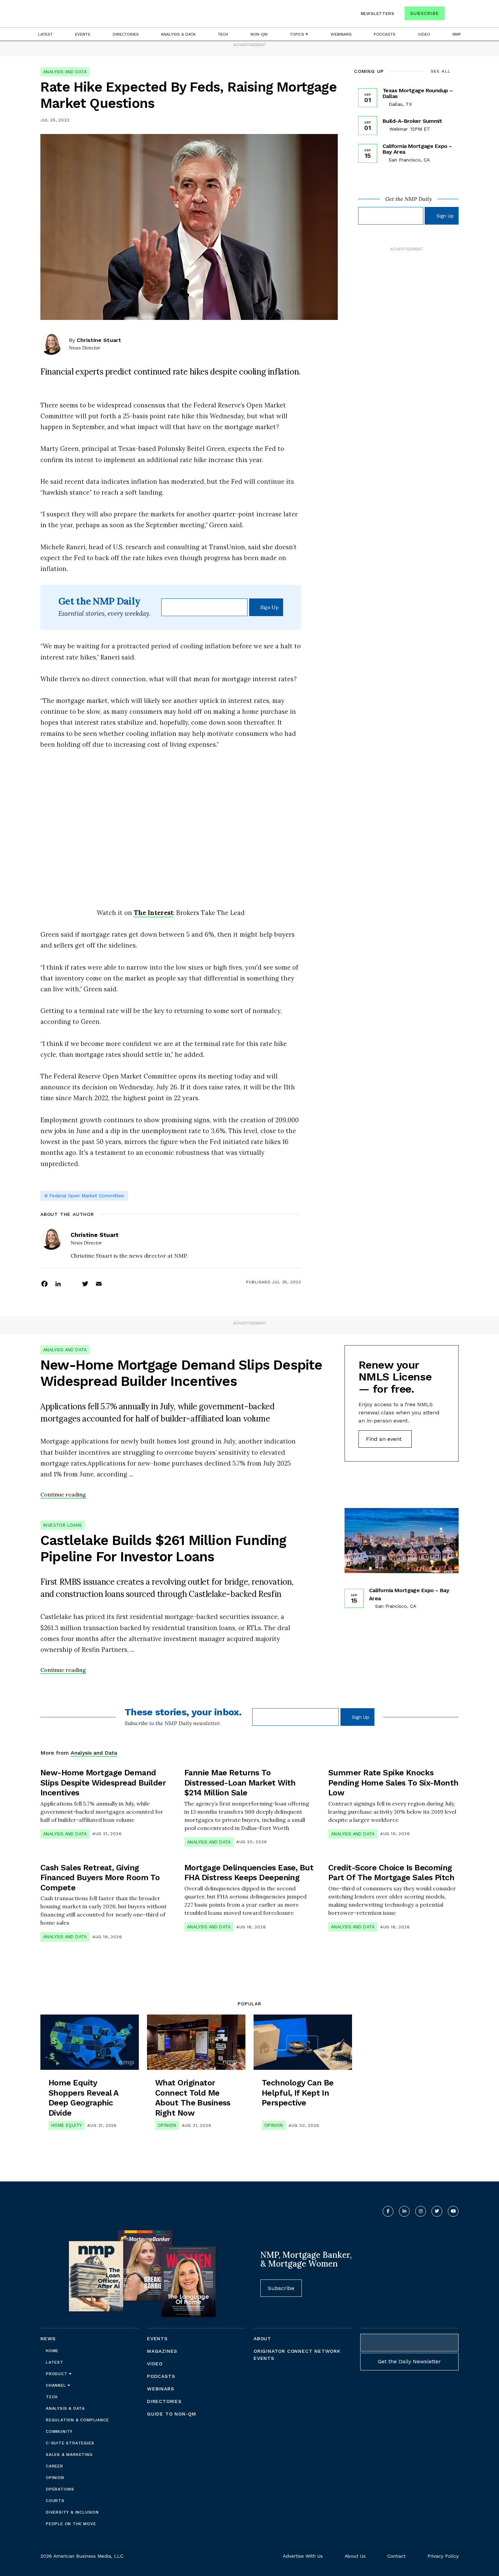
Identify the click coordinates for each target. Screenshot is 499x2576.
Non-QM (259, 34)
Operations (60, 2489)
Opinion (167, 2125)
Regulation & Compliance (77, 2420)
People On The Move (71, 2524)
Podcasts (385, 34)
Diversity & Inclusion (72, 2512)
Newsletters (378, 14)
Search (452, 15)
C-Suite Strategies (70, 2443)
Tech (223, 34)
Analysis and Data (65, 72)
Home (52, 2351)
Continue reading (63, 1494)
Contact (396, 2556)
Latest (45, 34)
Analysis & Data (178, 34)
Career (54, 2466)
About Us (355, 2556)
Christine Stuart (99, 340)
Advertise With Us (303, 2556)
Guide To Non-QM (172, 2414)
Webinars (341, 34)
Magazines (162, 2351)
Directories (126, 34)
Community (59, 2431)
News (48, 2339)
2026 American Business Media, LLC (82, 2556)
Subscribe (424, 13)
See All (441, 71)
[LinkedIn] (58, 1283)
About (262, 2339)
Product (57, 2374)
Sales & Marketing (69, 2455)
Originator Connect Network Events (297, 2355)
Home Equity (67, 2125)
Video (424, 34)
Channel (57, 2385)
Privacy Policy (443, 2556)
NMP (457, 34)
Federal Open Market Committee (87, 1196)
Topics (298, 34)
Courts (55, 2501)
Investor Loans (63, 1525)
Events (83, 34)
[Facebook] (44, 1283)
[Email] (99, 1283)
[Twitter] (85, 1283)
